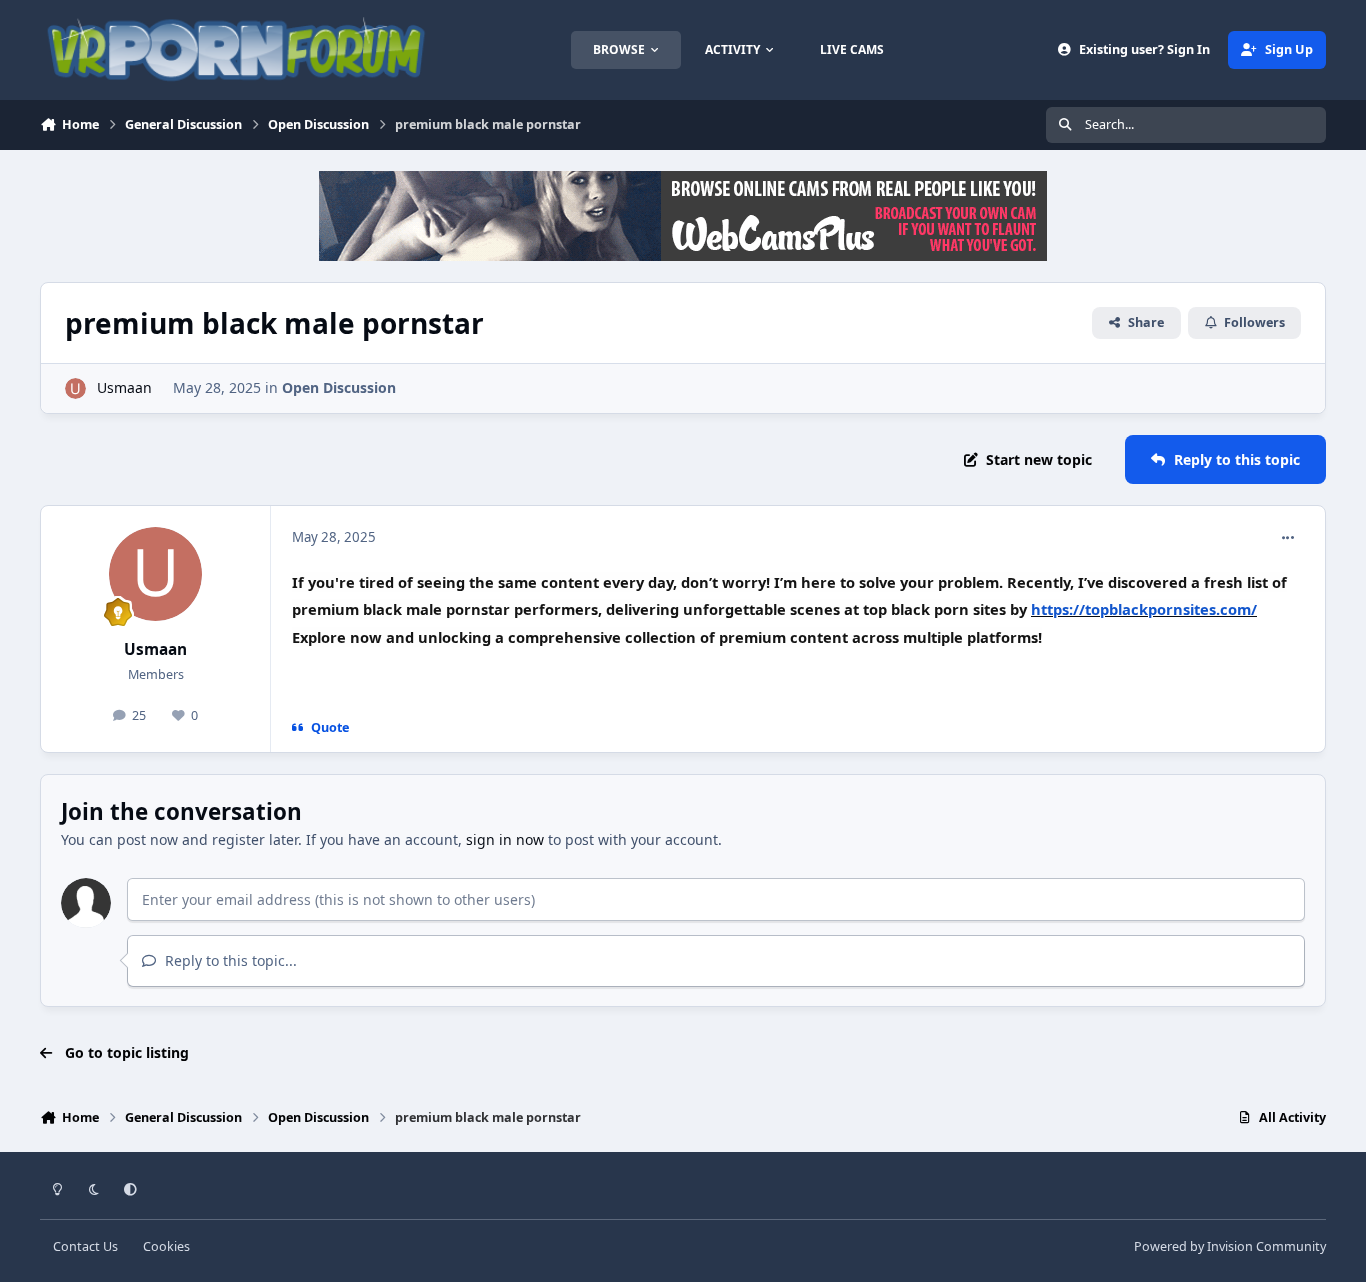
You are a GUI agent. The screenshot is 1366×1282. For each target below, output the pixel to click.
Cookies (166, 1246)
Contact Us (85, 1246)
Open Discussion (339, 387)
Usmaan (124, 387)
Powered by (1230, 1246)
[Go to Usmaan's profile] (75, 388)
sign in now (505, 839)
